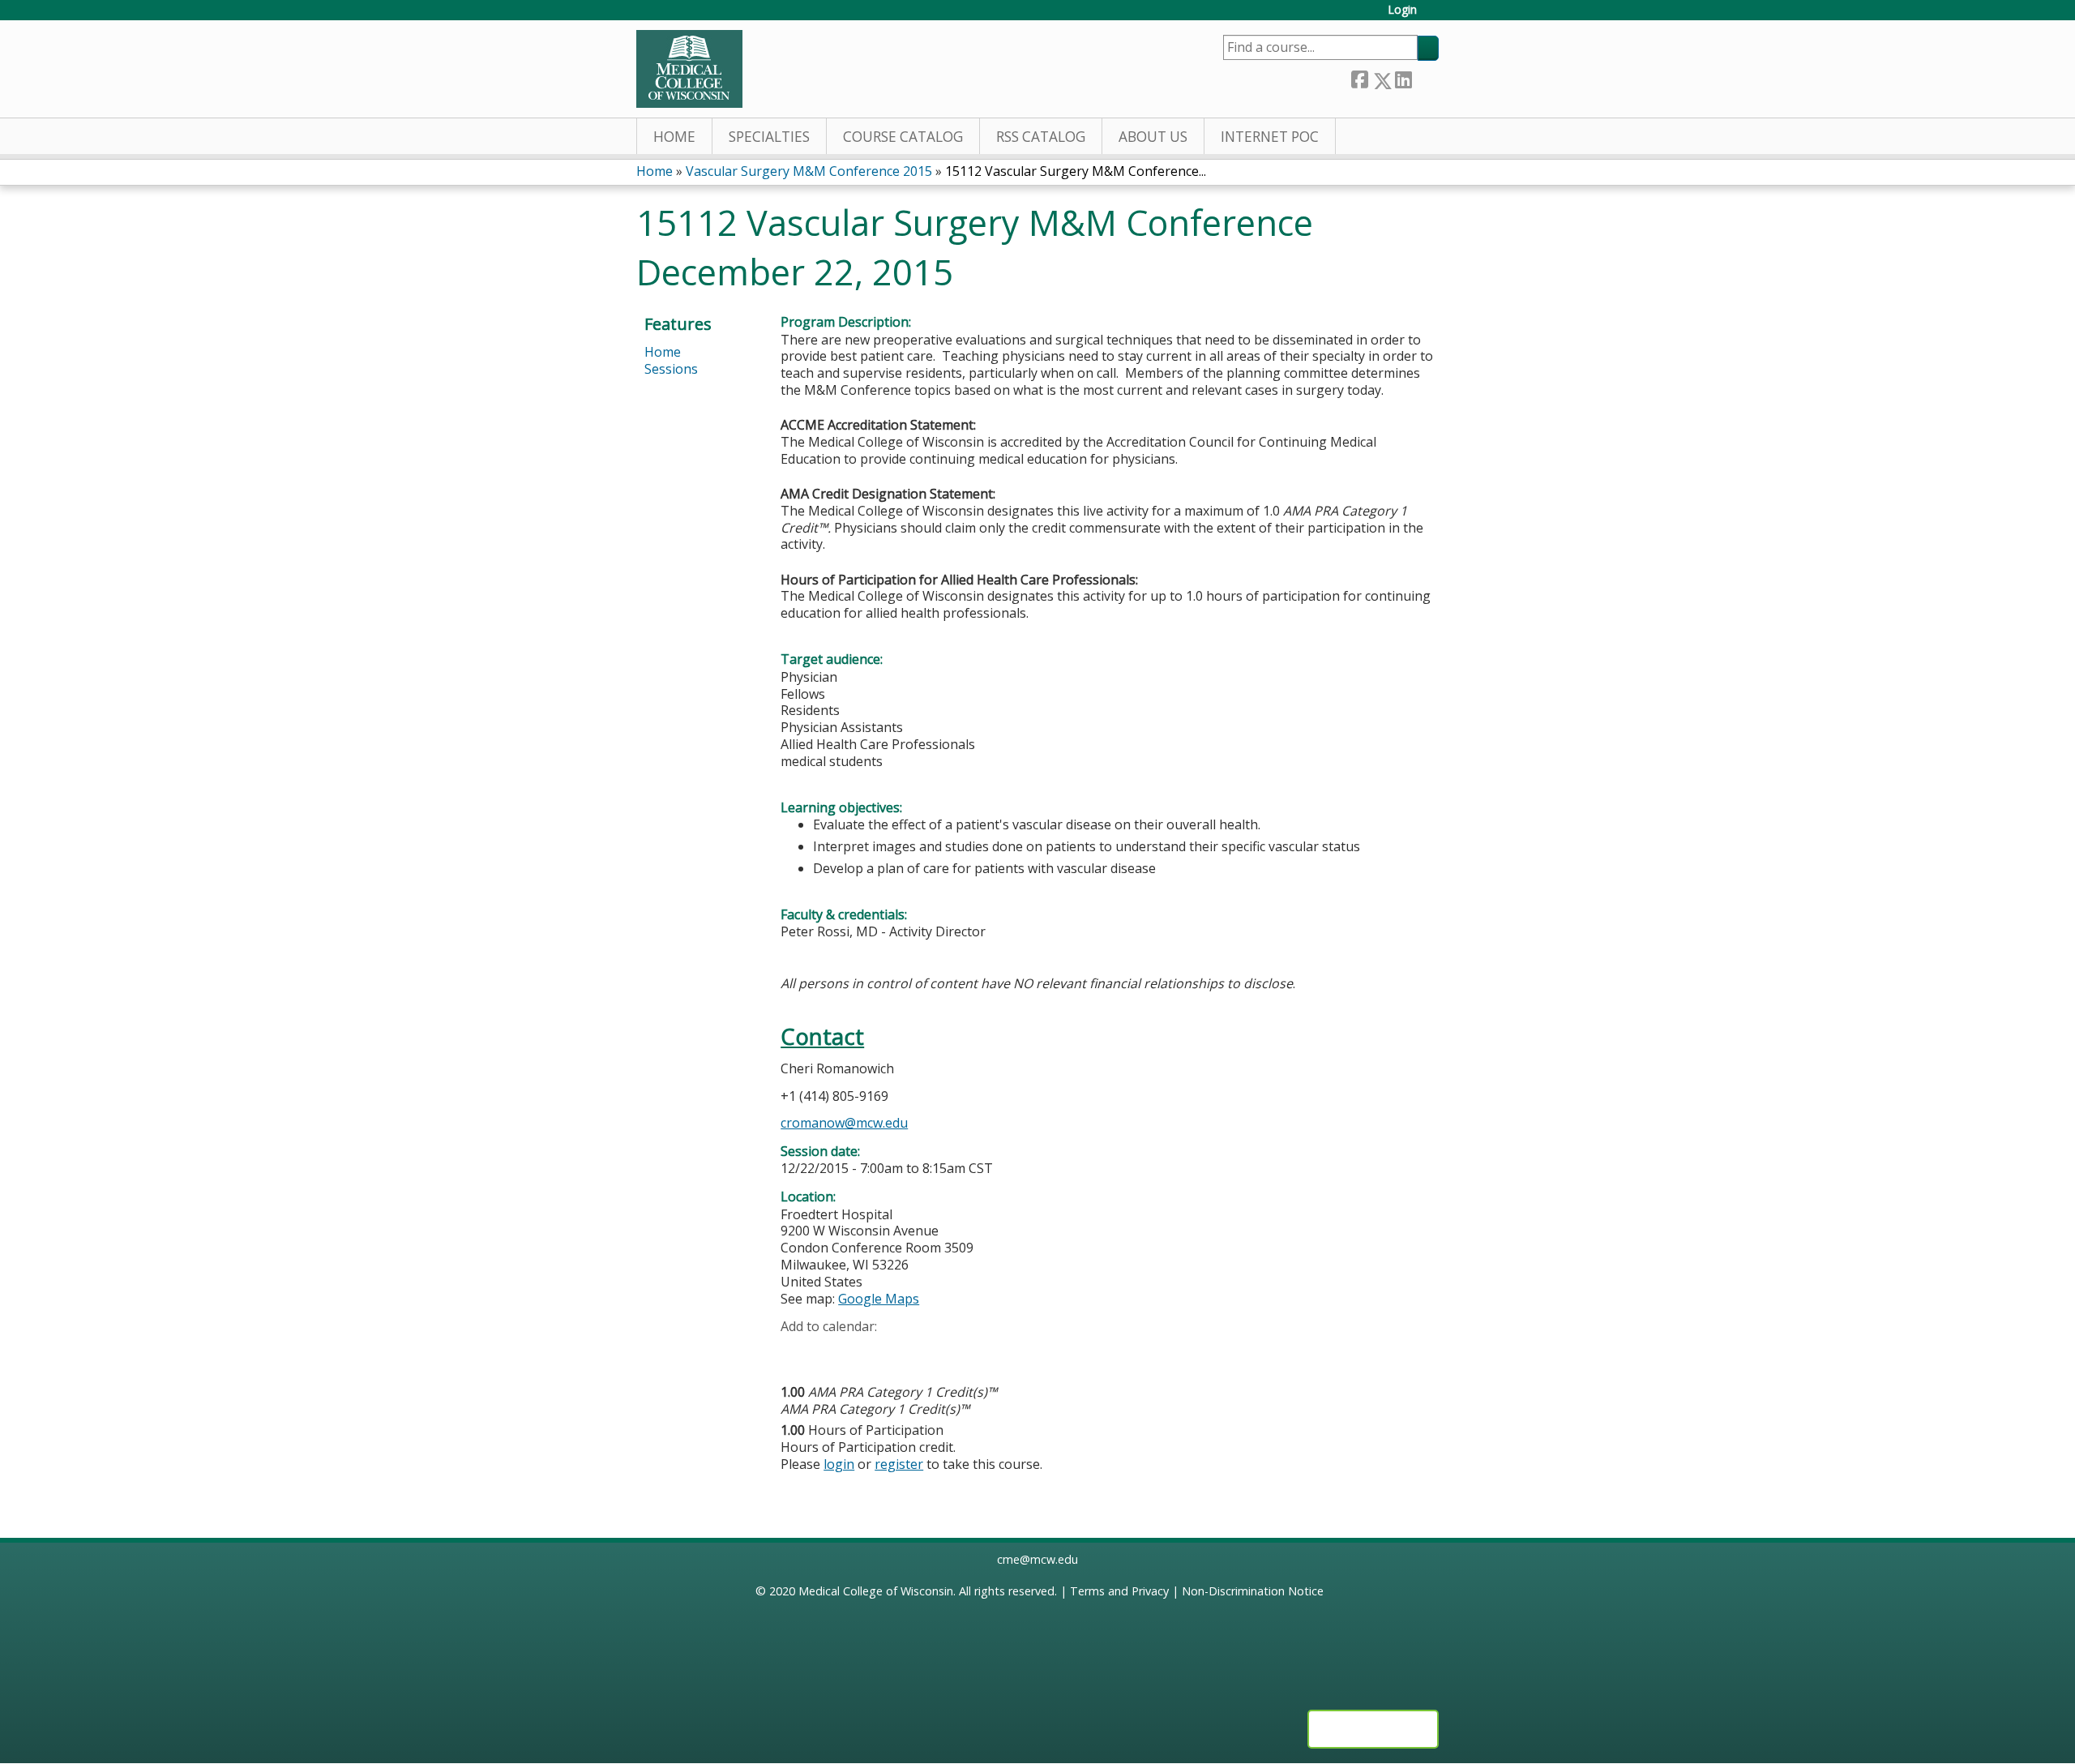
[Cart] (1434, 16)
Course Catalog (903, 137)
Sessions (671, 369)
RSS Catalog (1041, 137)
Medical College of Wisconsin (876, 1591)
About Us (1153, 137)
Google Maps (879, 1299)
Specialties (769, 137)
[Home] (689, 69)
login (839, 1464)
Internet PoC (1270, 137)
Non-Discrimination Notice (1253, 1591)
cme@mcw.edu (1037, 1559)
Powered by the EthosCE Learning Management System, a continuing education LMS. (1373, 1729)
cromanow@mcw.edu (844, 1123)
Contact (822, 1036)
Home (674, 137)
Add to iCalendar (870, 1351)
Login (1402, 10)
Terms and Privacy (1119, 1591)
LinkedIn (1403, 77)
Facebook (1359, 77)
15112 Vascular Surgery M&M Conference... (1076, 171)
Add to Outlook (909, 1352)
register (899, 1464)
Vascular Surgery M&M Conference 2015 (809, 171)
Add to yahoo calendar (834, 1352)
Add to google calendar (797, 1352)
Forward (1425, 77)
